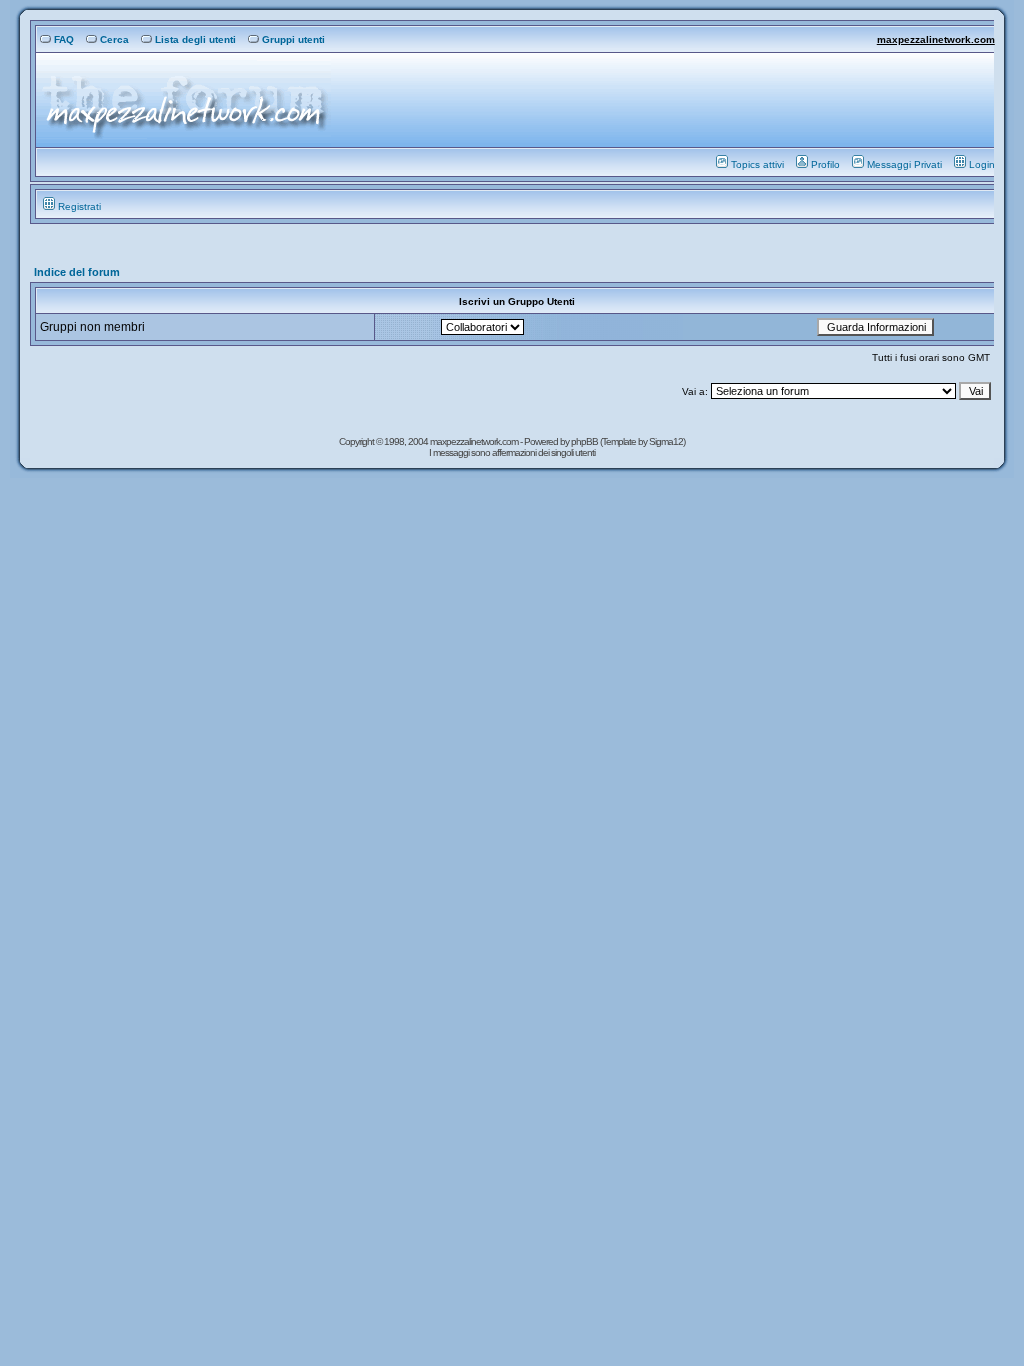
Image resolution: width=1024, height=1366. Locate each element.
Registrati (79, 206)
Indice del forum (77, 272)
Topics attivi (757, 164)
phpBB (585, 441)
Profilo (825, 164)
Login (982, 164)
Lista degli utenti (195, 39)
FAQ (64, 39)
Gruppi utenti (293, 39)
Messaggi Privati (904, 164)
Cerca (114, 39)
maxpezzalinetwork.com (936, 39)
